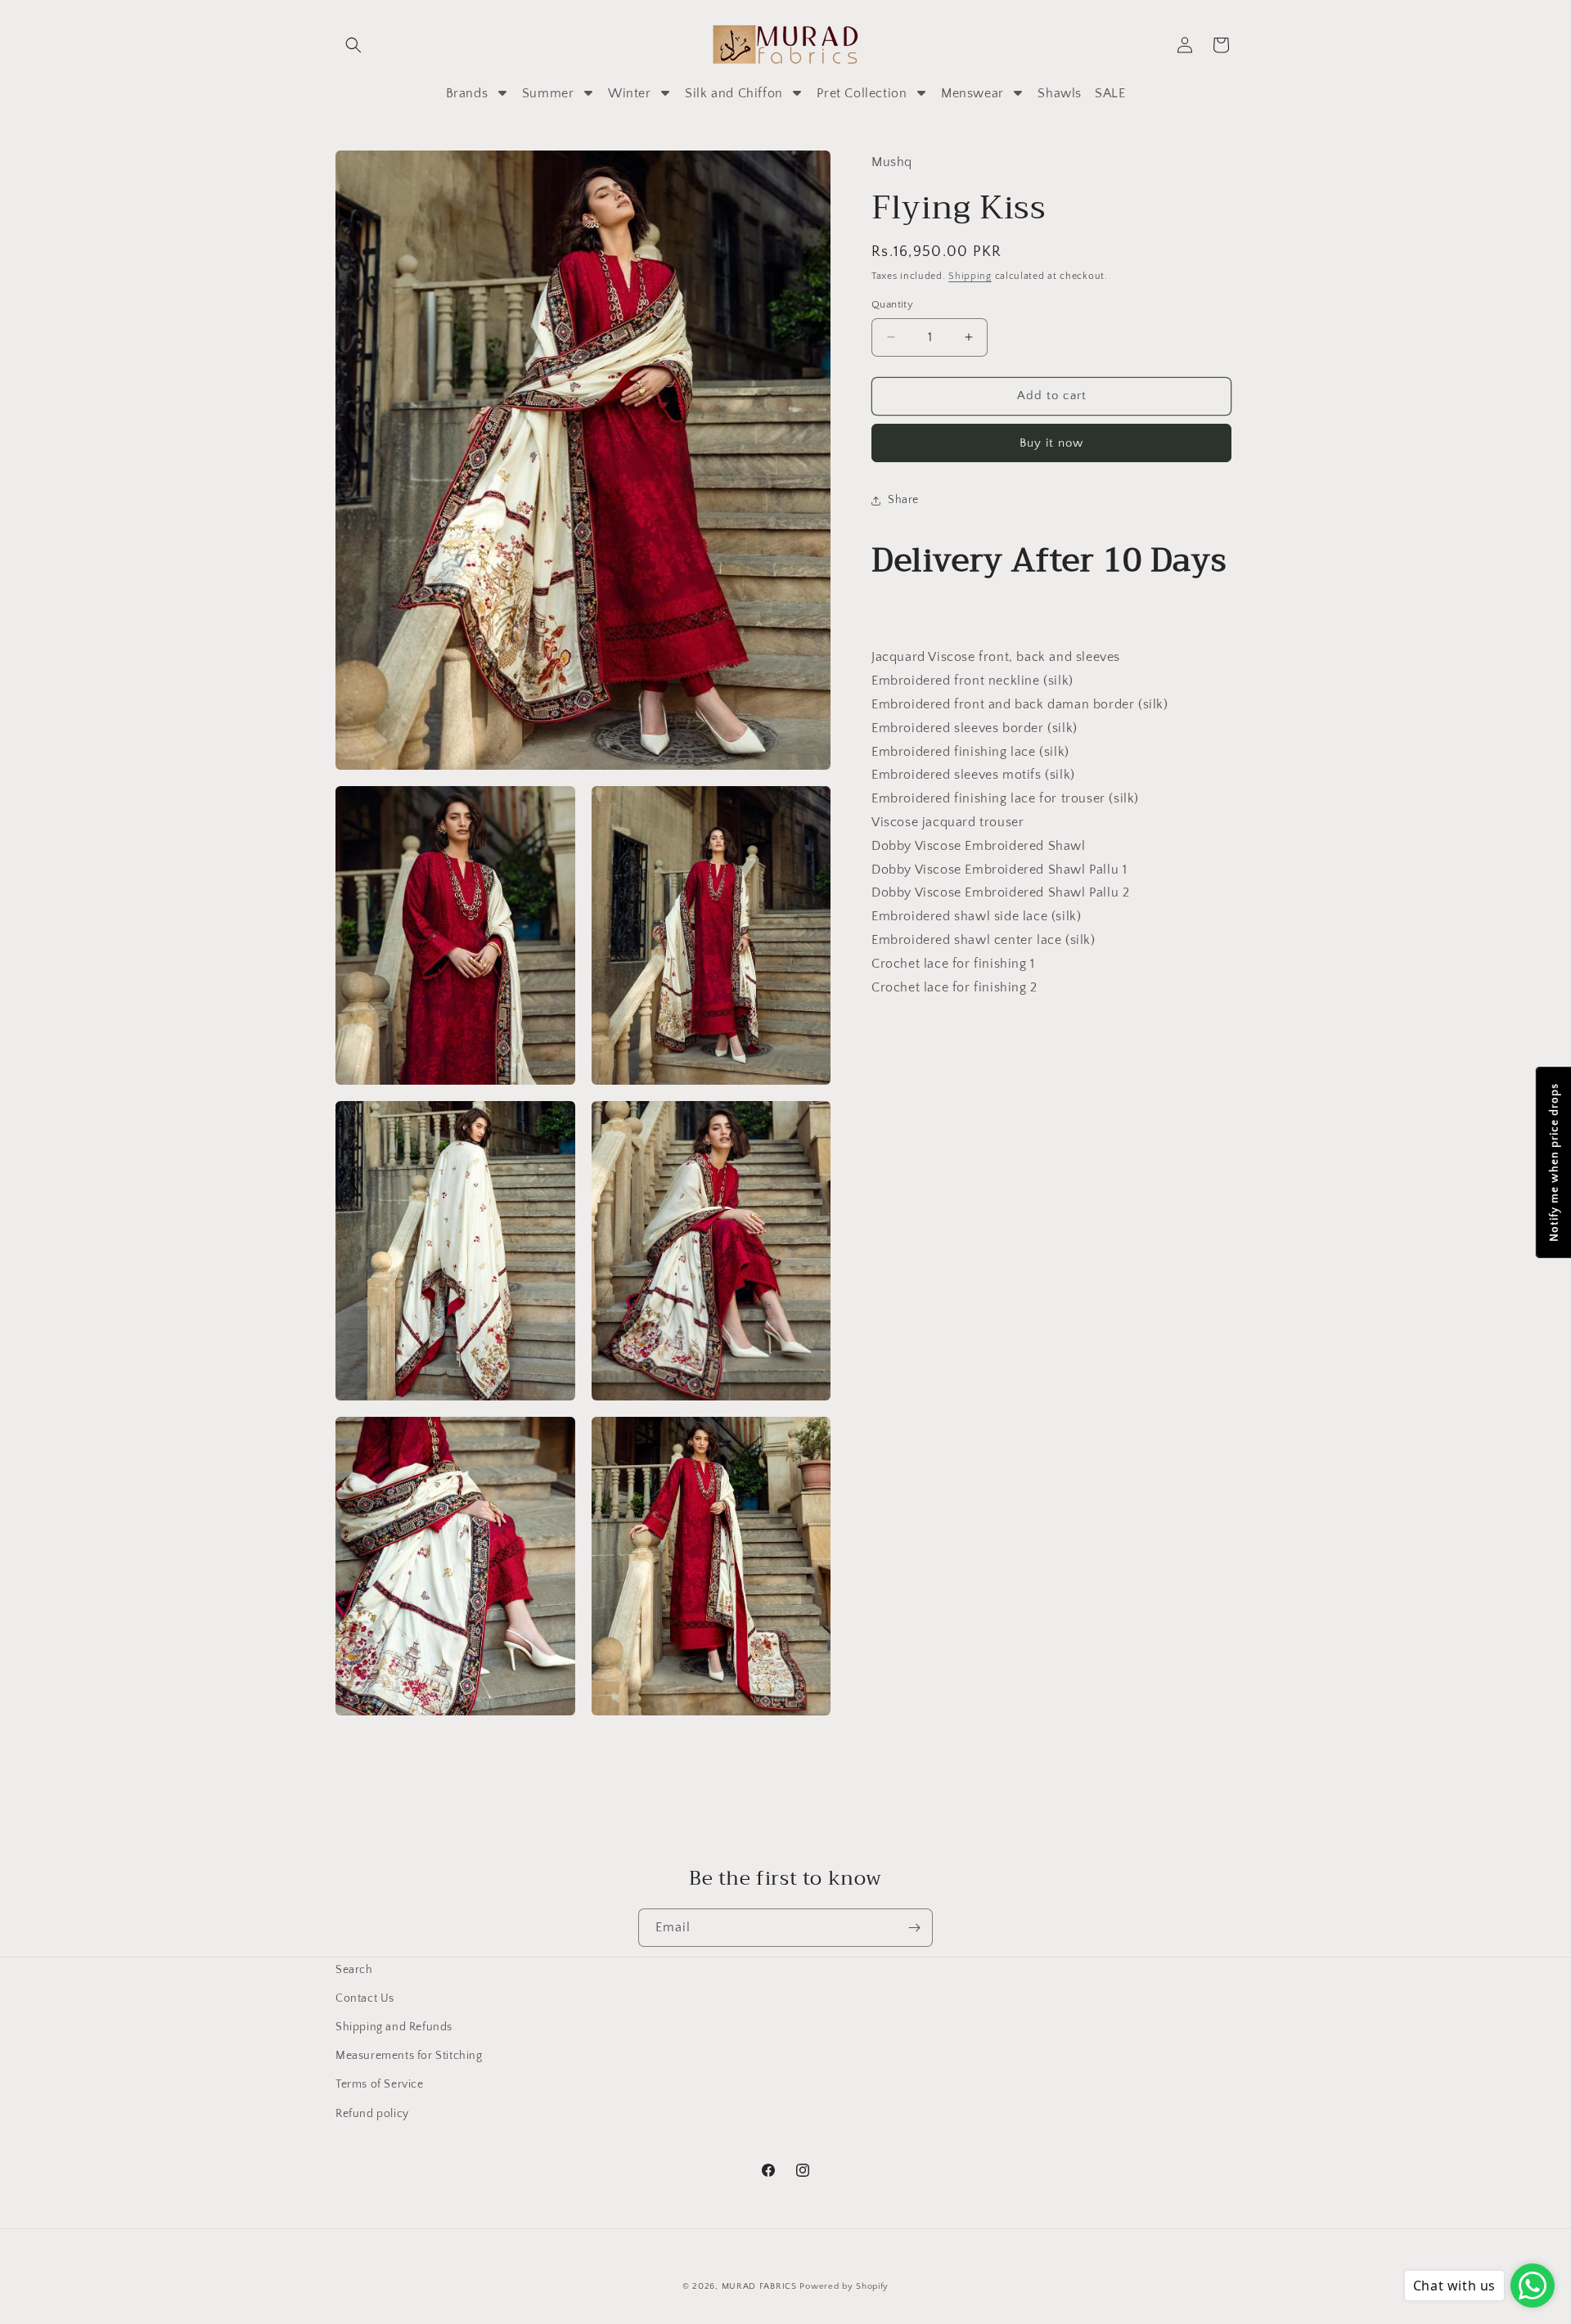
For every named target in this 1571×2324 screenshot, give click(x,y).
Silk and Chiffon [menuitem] (734, 93)
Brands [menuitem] (467, 93)
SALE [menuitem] (1110, 93)
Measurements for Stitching (409, 2056)
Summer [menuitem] (548, 93)
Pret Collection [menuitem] (862, 93)
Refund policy (372, 2114)
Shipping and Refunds (394, 2027)
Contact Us (365, 1998)
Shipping (970, 276)
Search (354, 1970)
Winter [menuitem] (630, 93)
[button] (353, 45)
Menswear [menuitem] (972, 93)
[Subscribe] (914, 1928)
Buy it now (1051, 443)
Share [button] (903, 500)
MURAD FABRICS (759, 2286)
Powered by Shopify (844, 2286)
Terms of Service (380, 2084)
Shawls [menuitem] (1060, 93)
